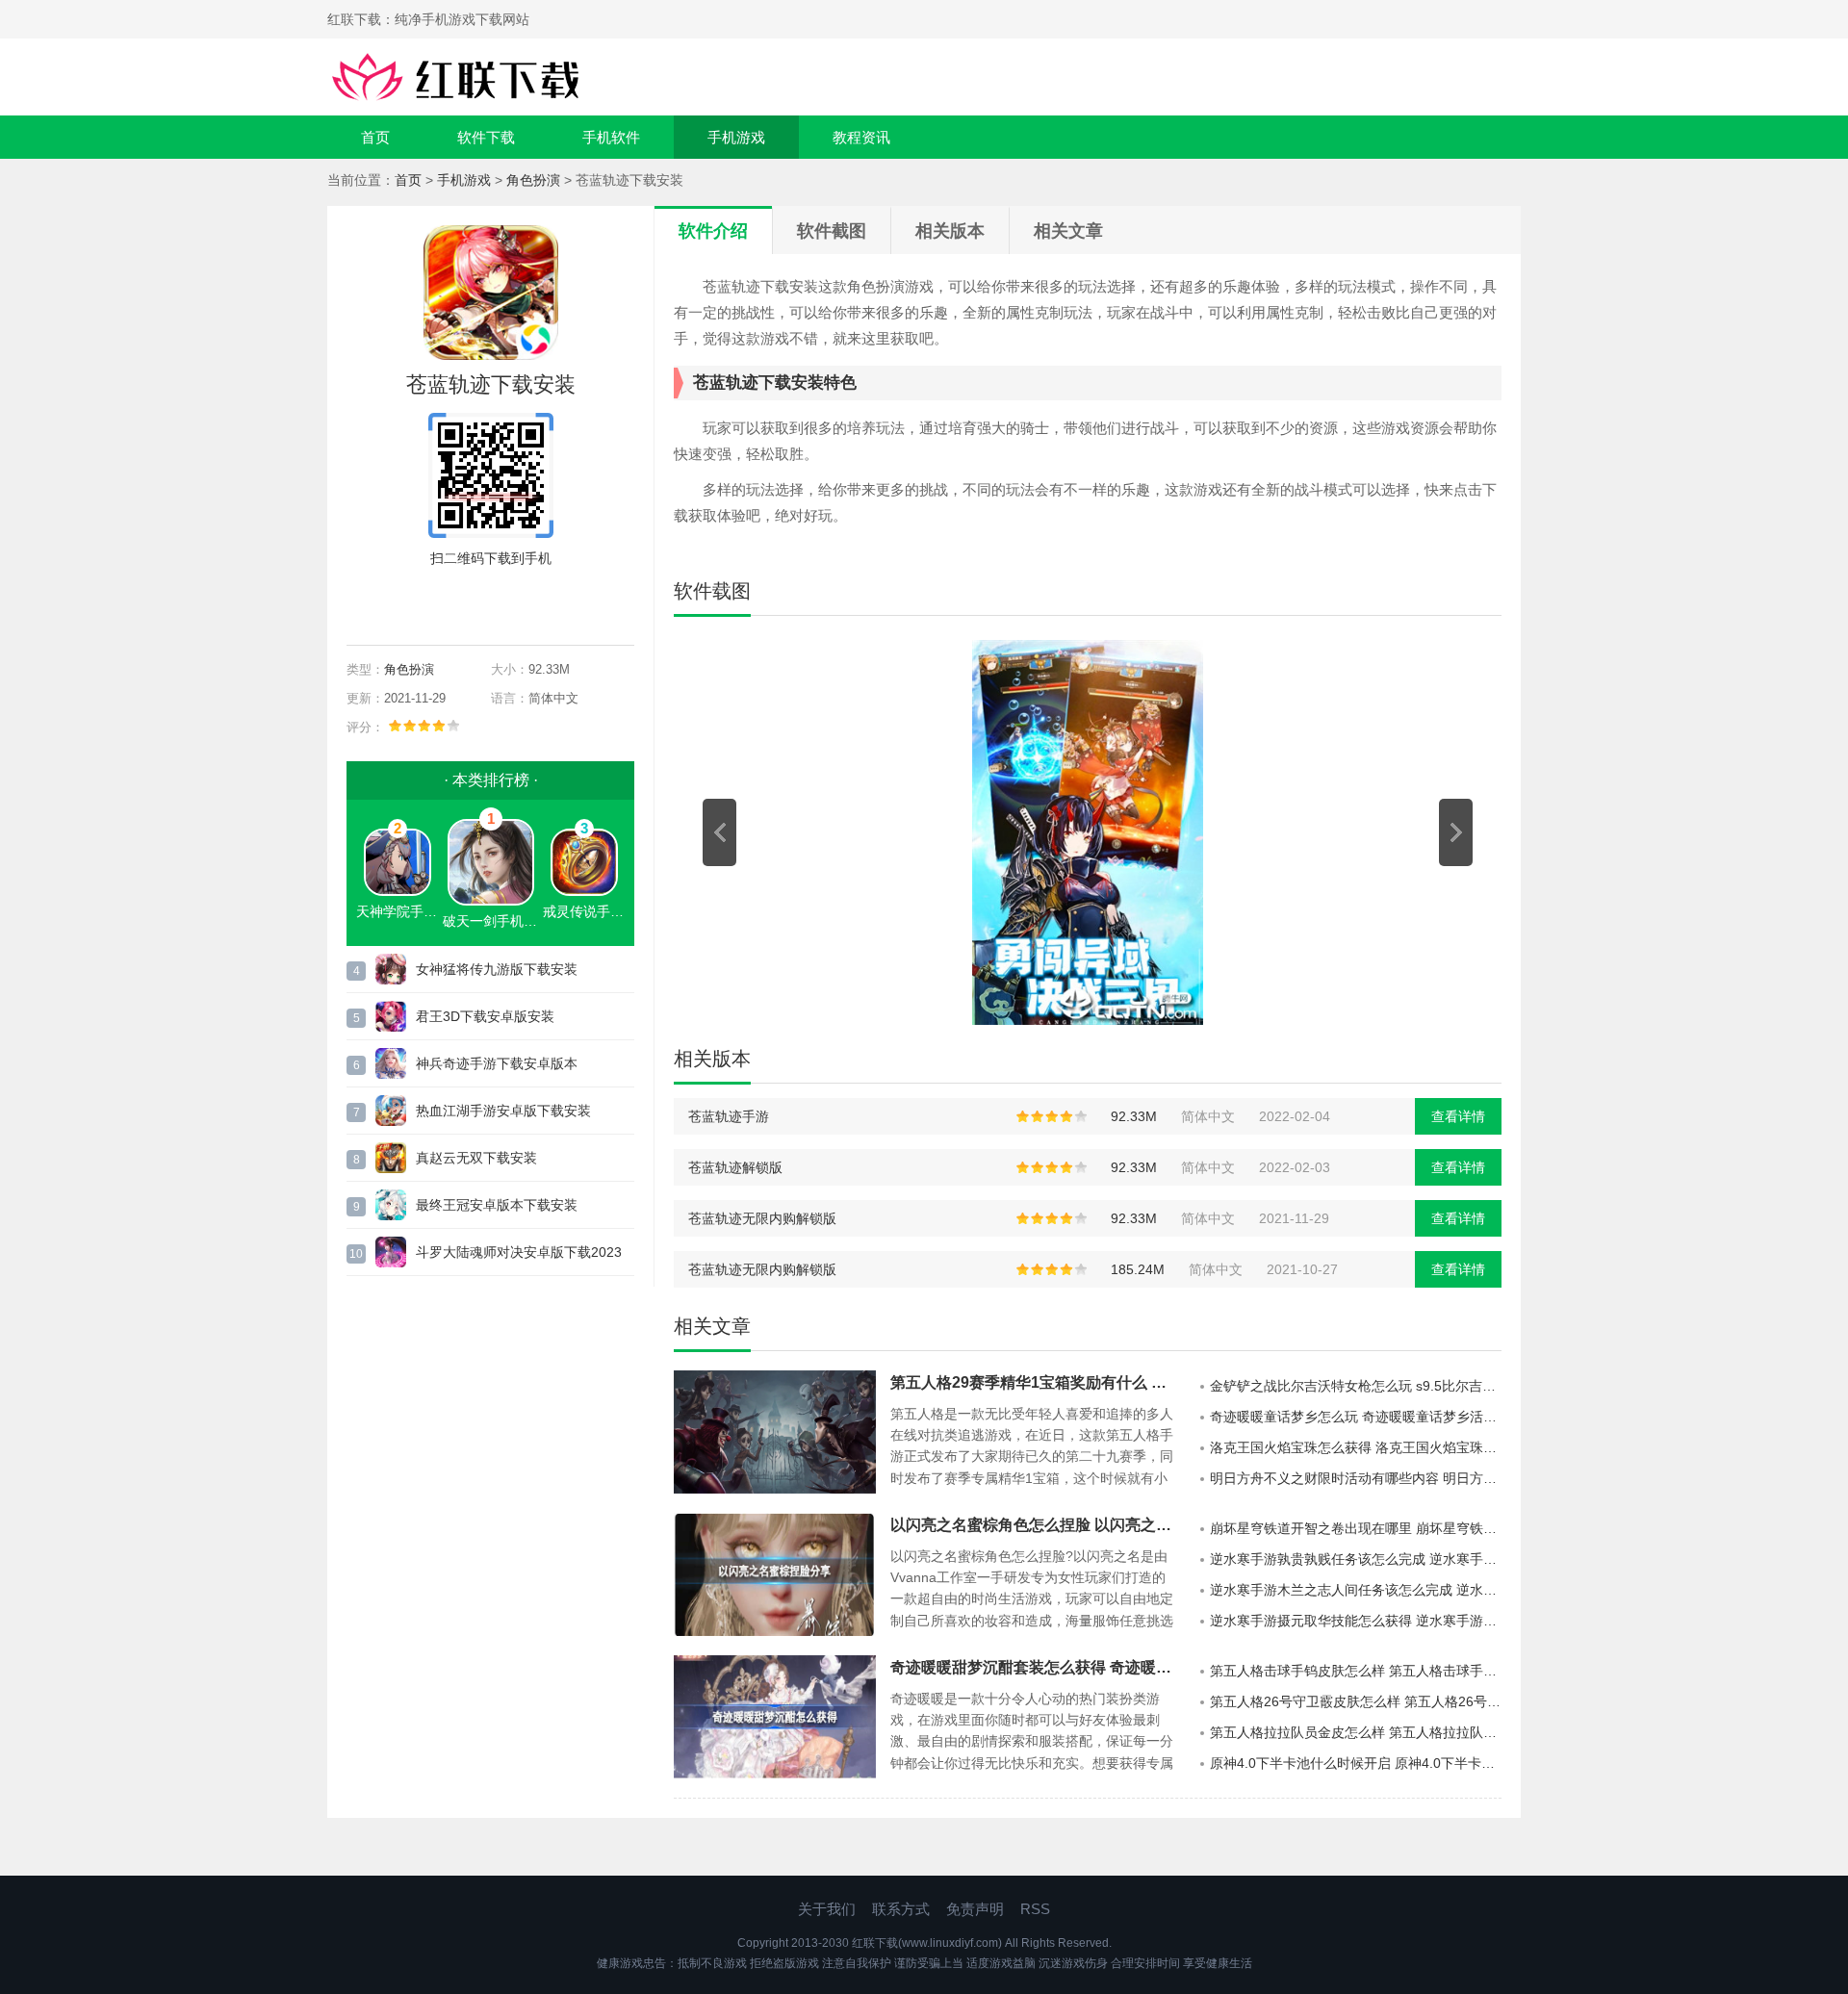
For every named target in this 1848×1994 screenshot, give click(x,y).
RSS (1035, 1909)
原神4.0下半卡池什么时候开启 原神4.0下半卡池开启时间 (1356, 1763)
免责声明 (975, 1909)
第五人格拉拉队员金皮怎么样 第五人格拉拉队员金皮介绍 (1356, 1732)
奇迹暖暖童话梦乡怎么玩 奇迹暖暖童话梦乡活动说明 (1356, 1417)
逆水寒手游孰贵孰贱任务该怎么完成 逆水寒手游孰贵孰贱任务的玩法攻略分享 (1356, 1559)
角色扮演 (533, 180)
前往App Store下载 (506, 602)
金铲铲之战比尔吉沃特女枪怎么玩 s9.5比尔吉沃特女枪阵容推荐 (1356, 1386)
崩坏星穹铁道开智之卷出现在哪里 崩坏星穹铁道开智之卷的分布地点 (1356, 1528)
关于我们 (827, 1909)
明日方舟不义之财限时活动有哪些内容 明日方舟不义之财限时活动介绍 (1356, 1478)
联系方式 (901, 1909)
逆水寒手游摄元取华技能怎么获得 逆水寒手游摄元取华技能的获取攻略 (1356, 1621)
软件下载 (486, 137)
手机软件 (611, 137)
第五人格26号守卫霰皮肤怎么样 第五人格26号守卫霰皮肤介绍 (1356, 1701)
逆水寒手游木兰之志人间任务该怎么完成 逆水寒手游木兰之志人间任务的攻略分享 (1356, 1590)
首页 (375, 137)
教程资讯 (861, 137)
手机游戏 (736, 137)
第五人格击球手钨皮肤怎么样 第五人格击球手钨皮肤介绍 (1356, 1671)
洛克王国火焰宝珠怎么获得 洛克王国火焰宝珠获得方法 (1356, 1447)
